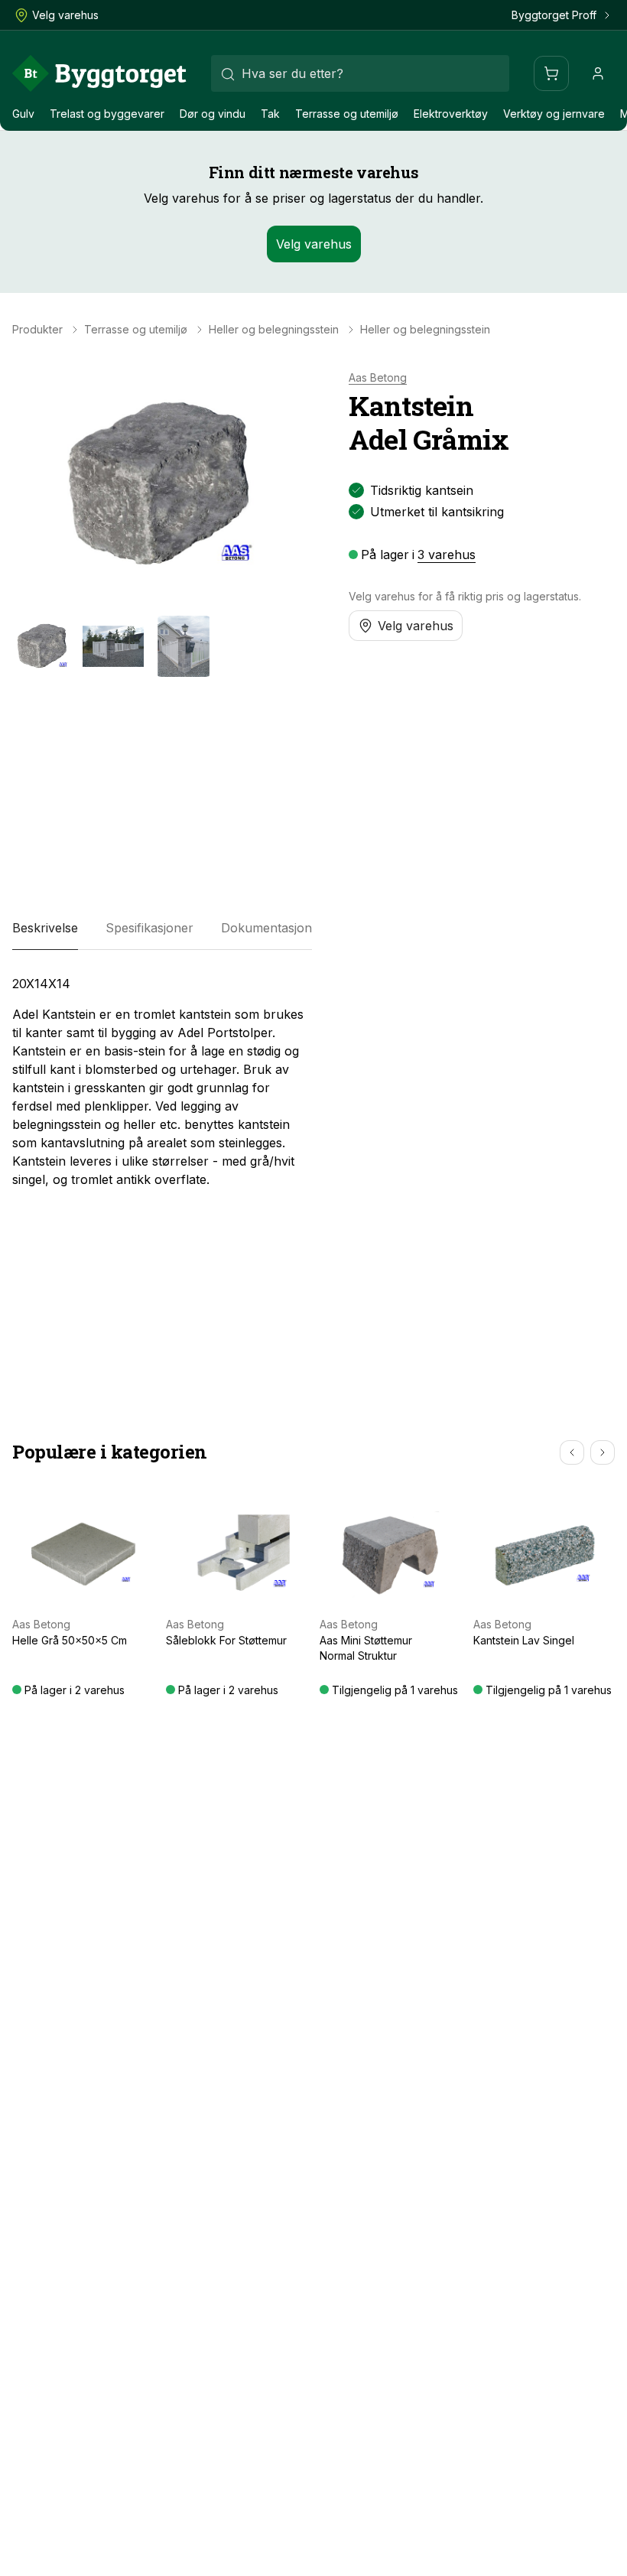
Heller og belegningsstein (274, 330)
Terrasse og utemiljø (347, 114)
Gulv (23, 114)
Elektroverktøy (451, 114)
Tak (270, 114)
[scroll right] (603, 1452)
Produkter (37, 330)
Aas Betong (378, 378)
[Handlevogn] (551, 73)
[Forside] (99, 73)
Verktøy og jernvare (554, 114)
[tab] (45, 929)
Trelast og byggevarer (107, 114)
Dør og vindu (213, 114)
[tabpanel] (162, 1081)
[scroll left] (572, 1452)
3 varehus (447, 555)
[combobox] (360, 73)
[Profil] (598, 73)
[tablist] (162, 929)
